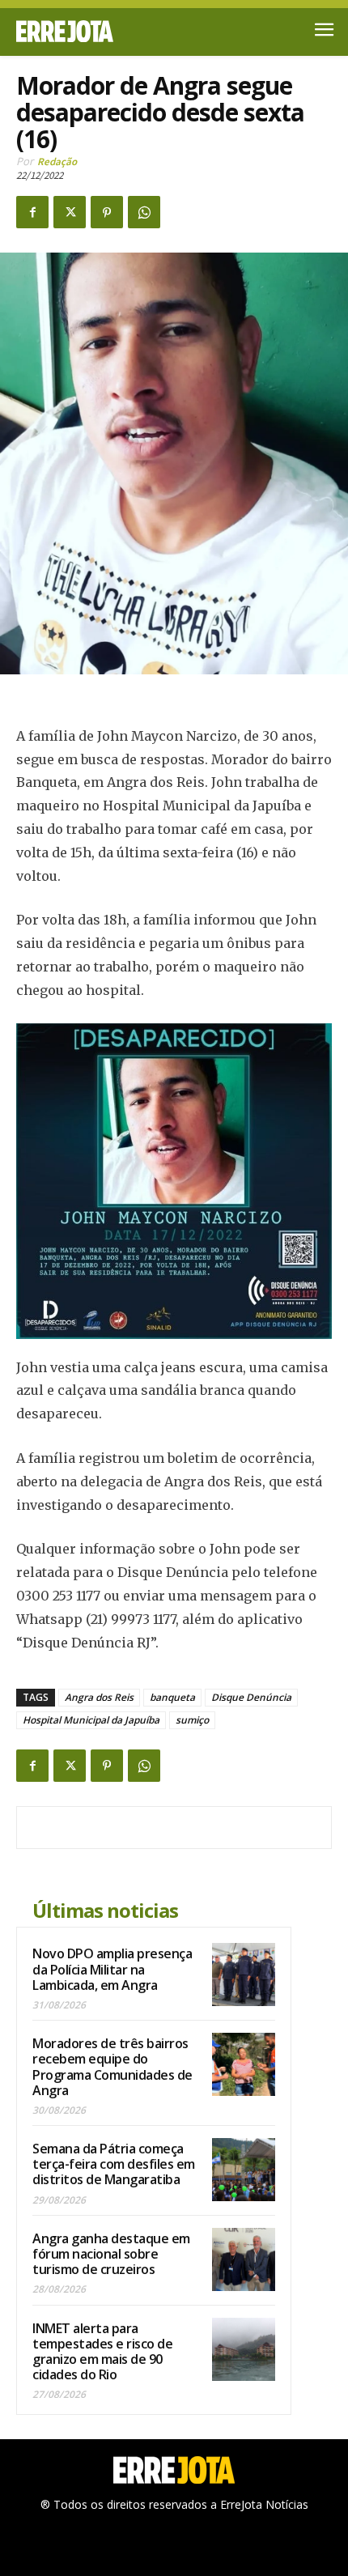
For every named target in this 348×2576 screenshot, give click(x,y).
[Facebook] (32, 212)
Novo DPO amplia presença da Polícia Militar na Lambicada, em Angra (112, 1969)
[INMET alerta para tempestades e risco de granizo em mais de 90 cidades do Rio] (244, 2349)
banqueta (172, 1697)
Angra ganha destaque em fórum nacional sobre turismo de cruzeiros (111, 2254)
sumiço (192, 1720)
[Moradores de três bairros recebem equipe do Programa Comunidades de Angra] (244, 2064)
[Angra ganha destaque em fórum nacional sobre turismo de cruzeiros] (244, 2259)
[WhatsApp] (144, 212)
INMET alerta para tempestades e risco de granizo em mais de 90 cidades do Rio (102, 2352)
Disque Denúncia (251, 1697)
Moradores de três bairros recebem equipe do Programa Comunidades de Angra (112, 2067)
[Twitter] (70, 212)
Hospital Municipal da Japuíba (91, 1720)
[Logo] (95, 31)
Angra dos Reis (99, 1697)
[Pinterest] (107, 212)
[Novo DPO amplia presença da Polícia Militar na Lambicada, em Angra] (244, 1975)
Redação (57, 162)
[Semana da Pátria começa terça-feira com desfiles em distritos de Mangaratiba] (244, 2170)
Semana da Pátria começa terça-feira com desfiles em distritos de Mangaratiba (114, 2164)
